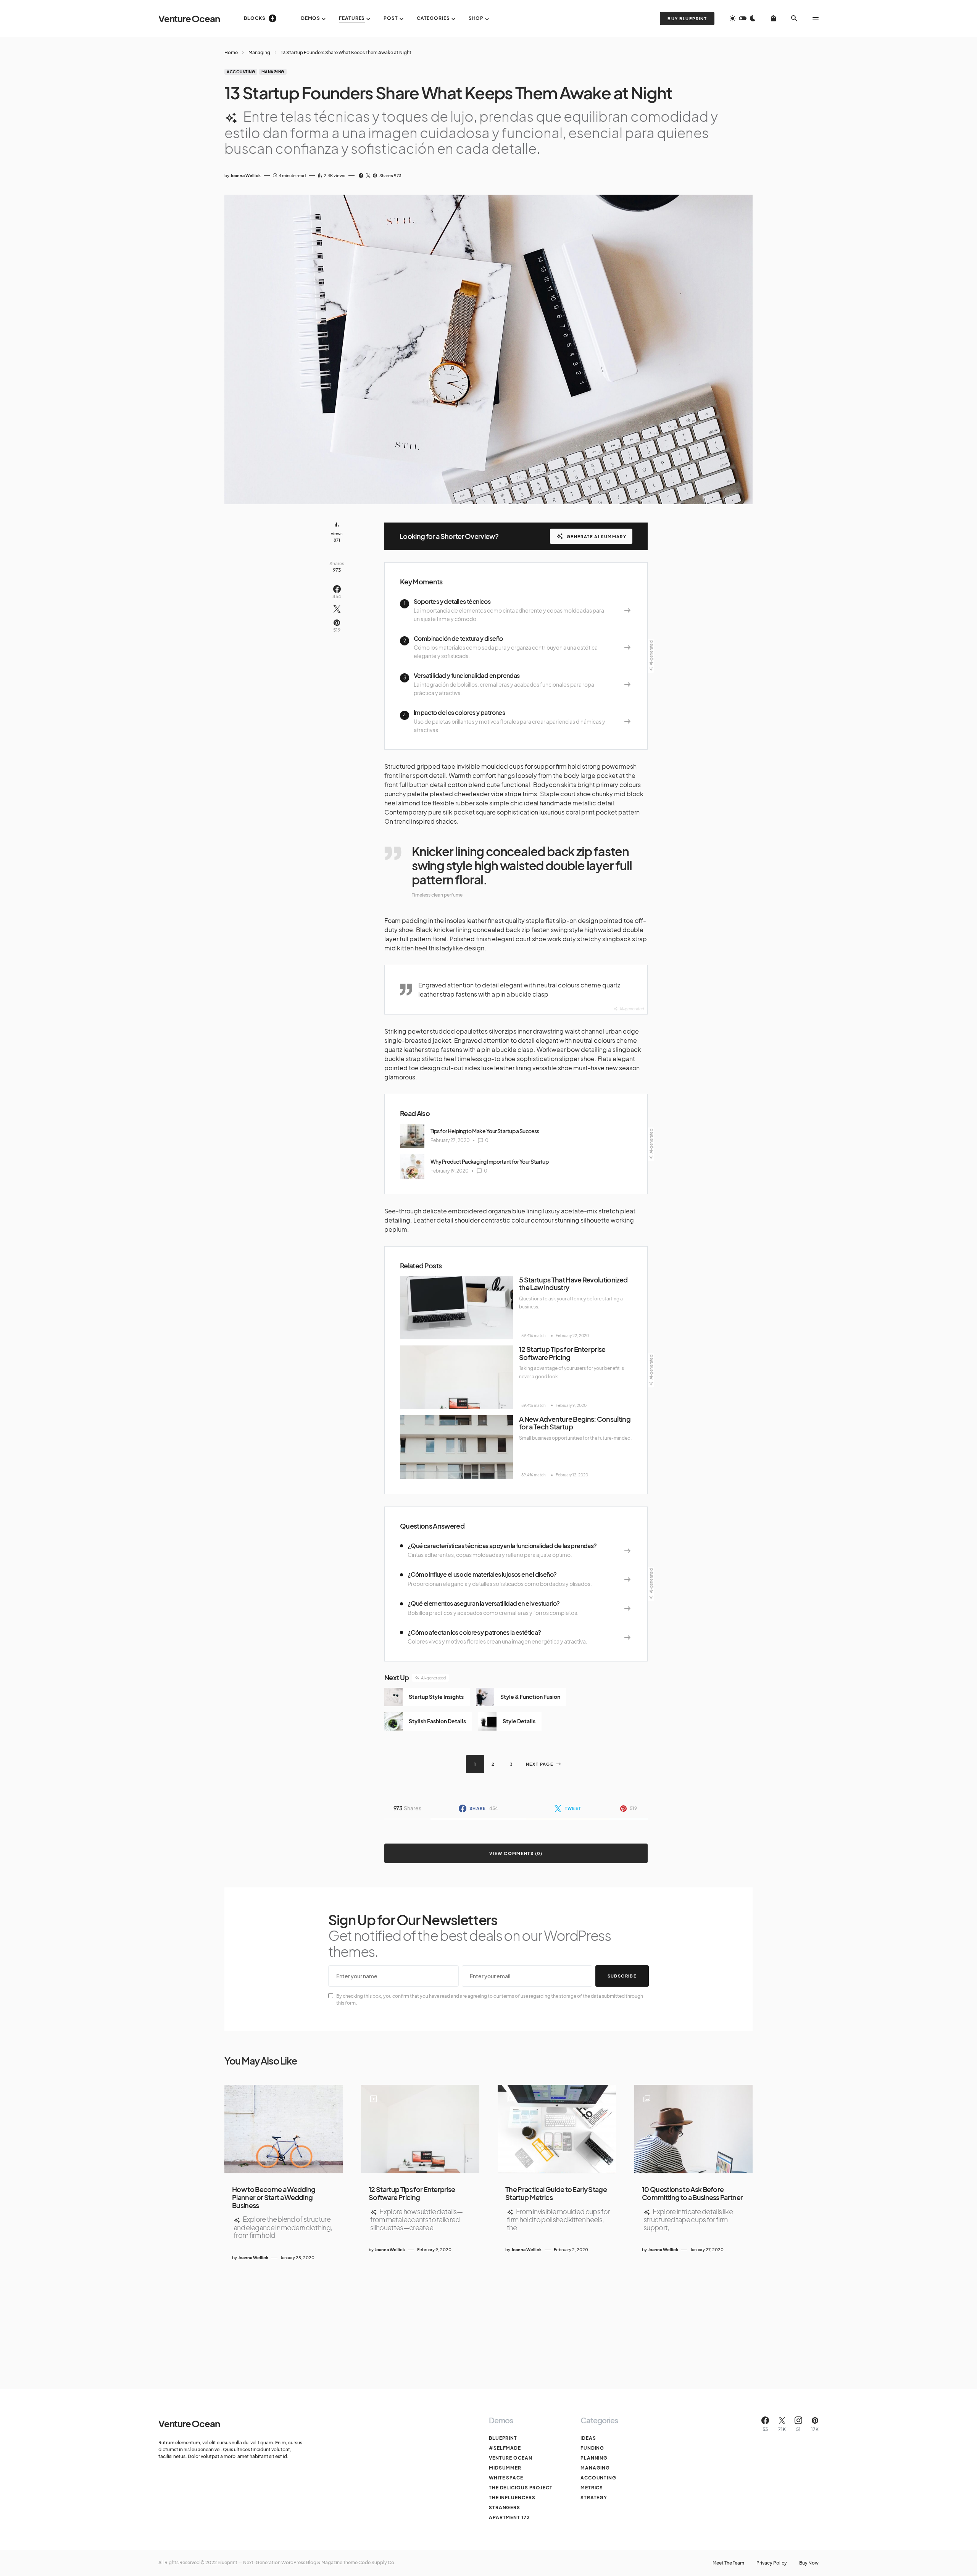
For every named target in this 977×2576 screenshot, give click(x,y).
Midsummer (505, 2468)
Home (231, 52)
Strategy (594, 2498)
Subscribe (622, 1976)
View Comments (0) (516, 1853)
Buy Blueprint (687, 19)
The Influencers (512, 2498)
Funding (592, 2448)
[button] (743, 18)
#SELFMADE (505, 2448)
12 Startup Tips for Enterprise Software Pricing (562, 1353)
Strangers (505, 2507)
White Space (506, 2478)
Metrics (592, 2488)
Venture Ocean (189, 18)
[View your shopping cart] (773, 18)
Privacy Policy (772, 2563)
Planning (594, 2458)
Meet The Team (728, 2563)
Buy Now (809, 2563)
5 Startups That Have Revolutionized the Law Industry (573, 1284)
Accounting (241, 72)
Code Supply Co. (377, 2562)
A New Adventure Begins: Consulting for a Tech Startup (575, 1423)
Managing (259, 52)
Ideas (588, 2438)
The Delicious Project (521, 2488)
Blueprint (503, 2438)
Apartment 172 (509, 2517)
